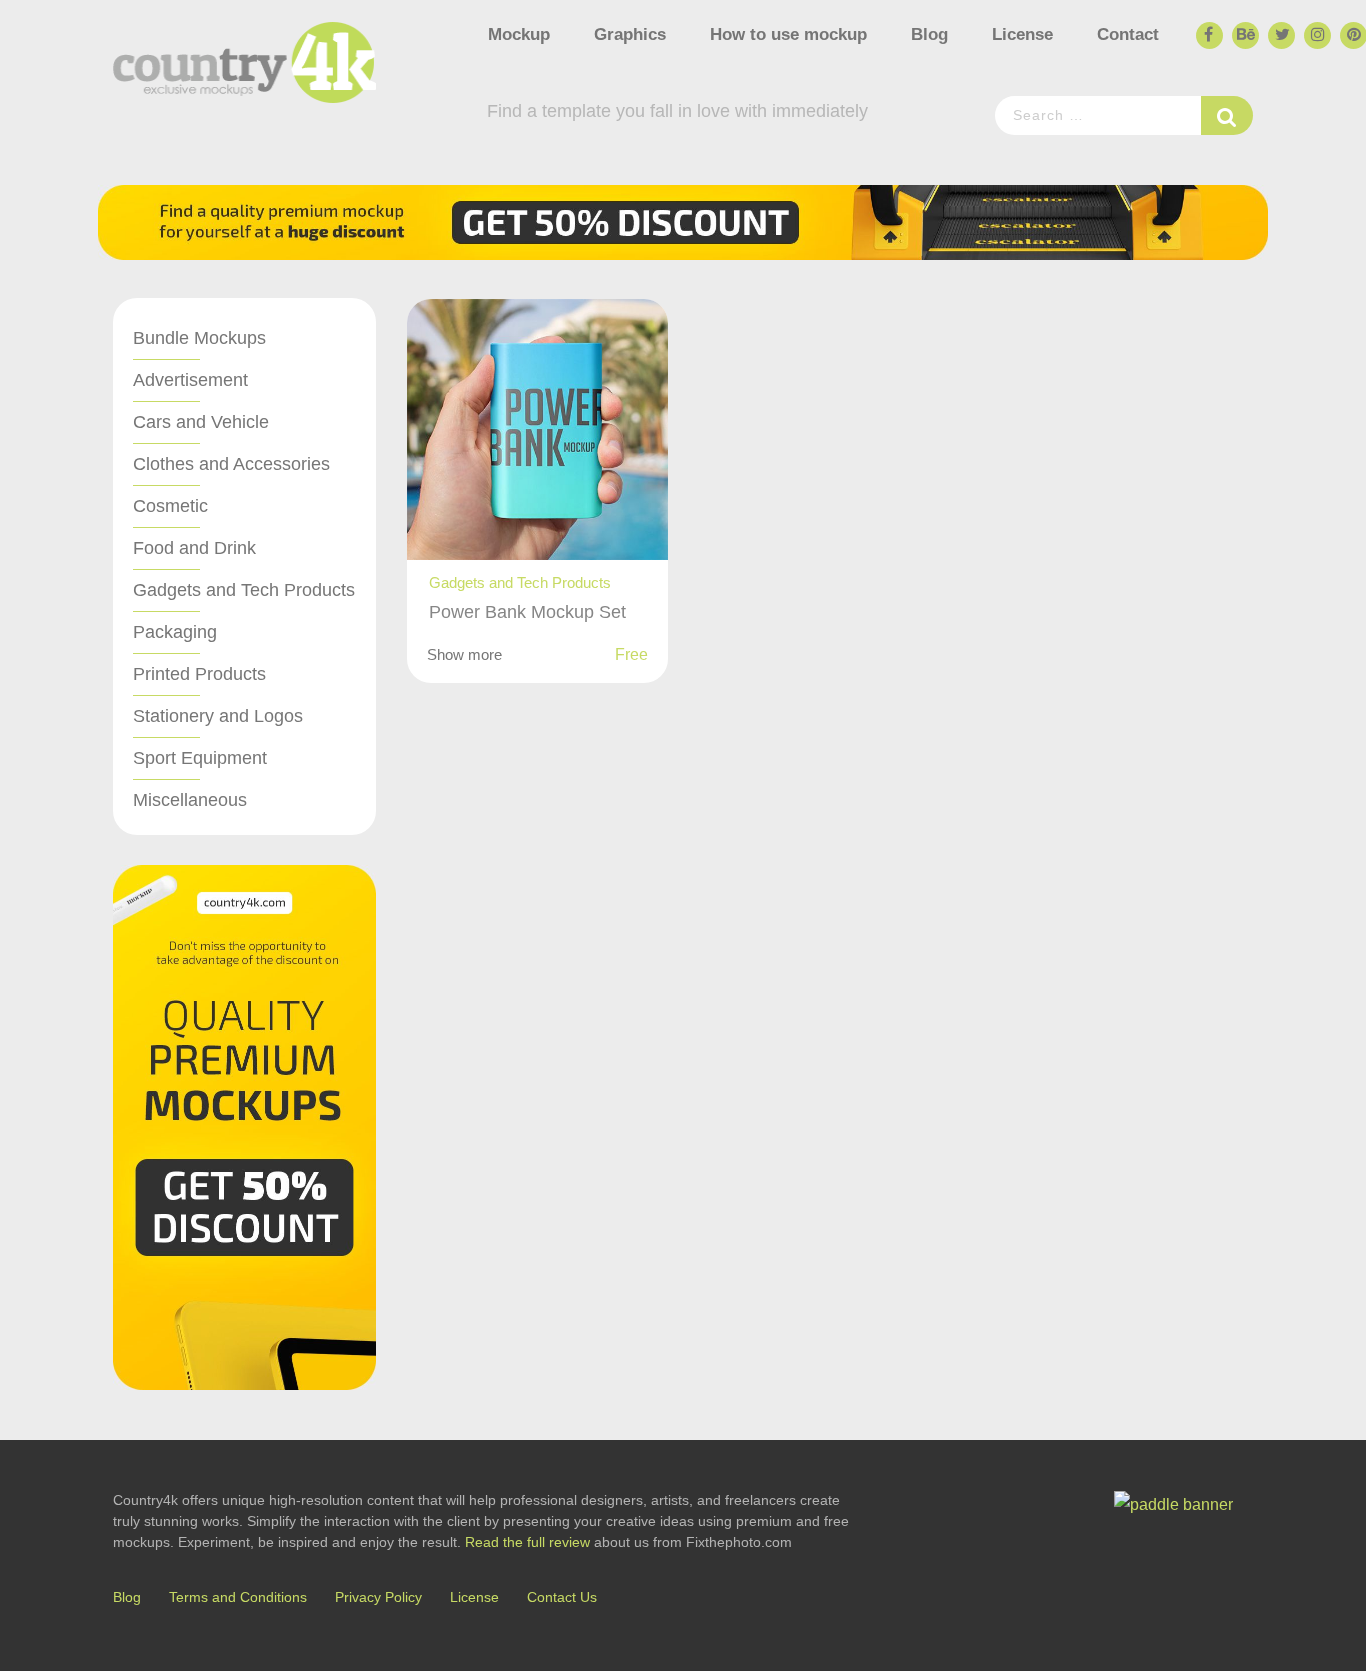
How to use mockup (788, 34)
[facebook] (1208, 36)
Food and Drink (194, 548)
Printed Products (199, 674)
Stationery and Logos (218, 716)
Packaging (175, 632)
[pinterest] (1352, 36)
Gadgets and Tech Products (244, 590)
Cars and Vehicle (201, 422)
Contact (1128, 34)
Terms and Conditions (238, 1597)
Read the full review (527, 1542)
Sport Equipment (200, 758)
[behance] (1244, 36)
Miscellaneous (190, 800)
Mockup (519, 34)
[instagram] (1316, 36)
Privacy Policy (378, 1597)
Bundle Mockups (199, 338)
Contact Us (562, 1597)
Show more (464, 654)
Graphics (630, 34)
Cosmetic (170, 506)
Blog (929, 34)
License (1022, 34)
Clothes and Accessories (231, 464)
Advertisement (190, 380)
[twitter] (1280, 36)
